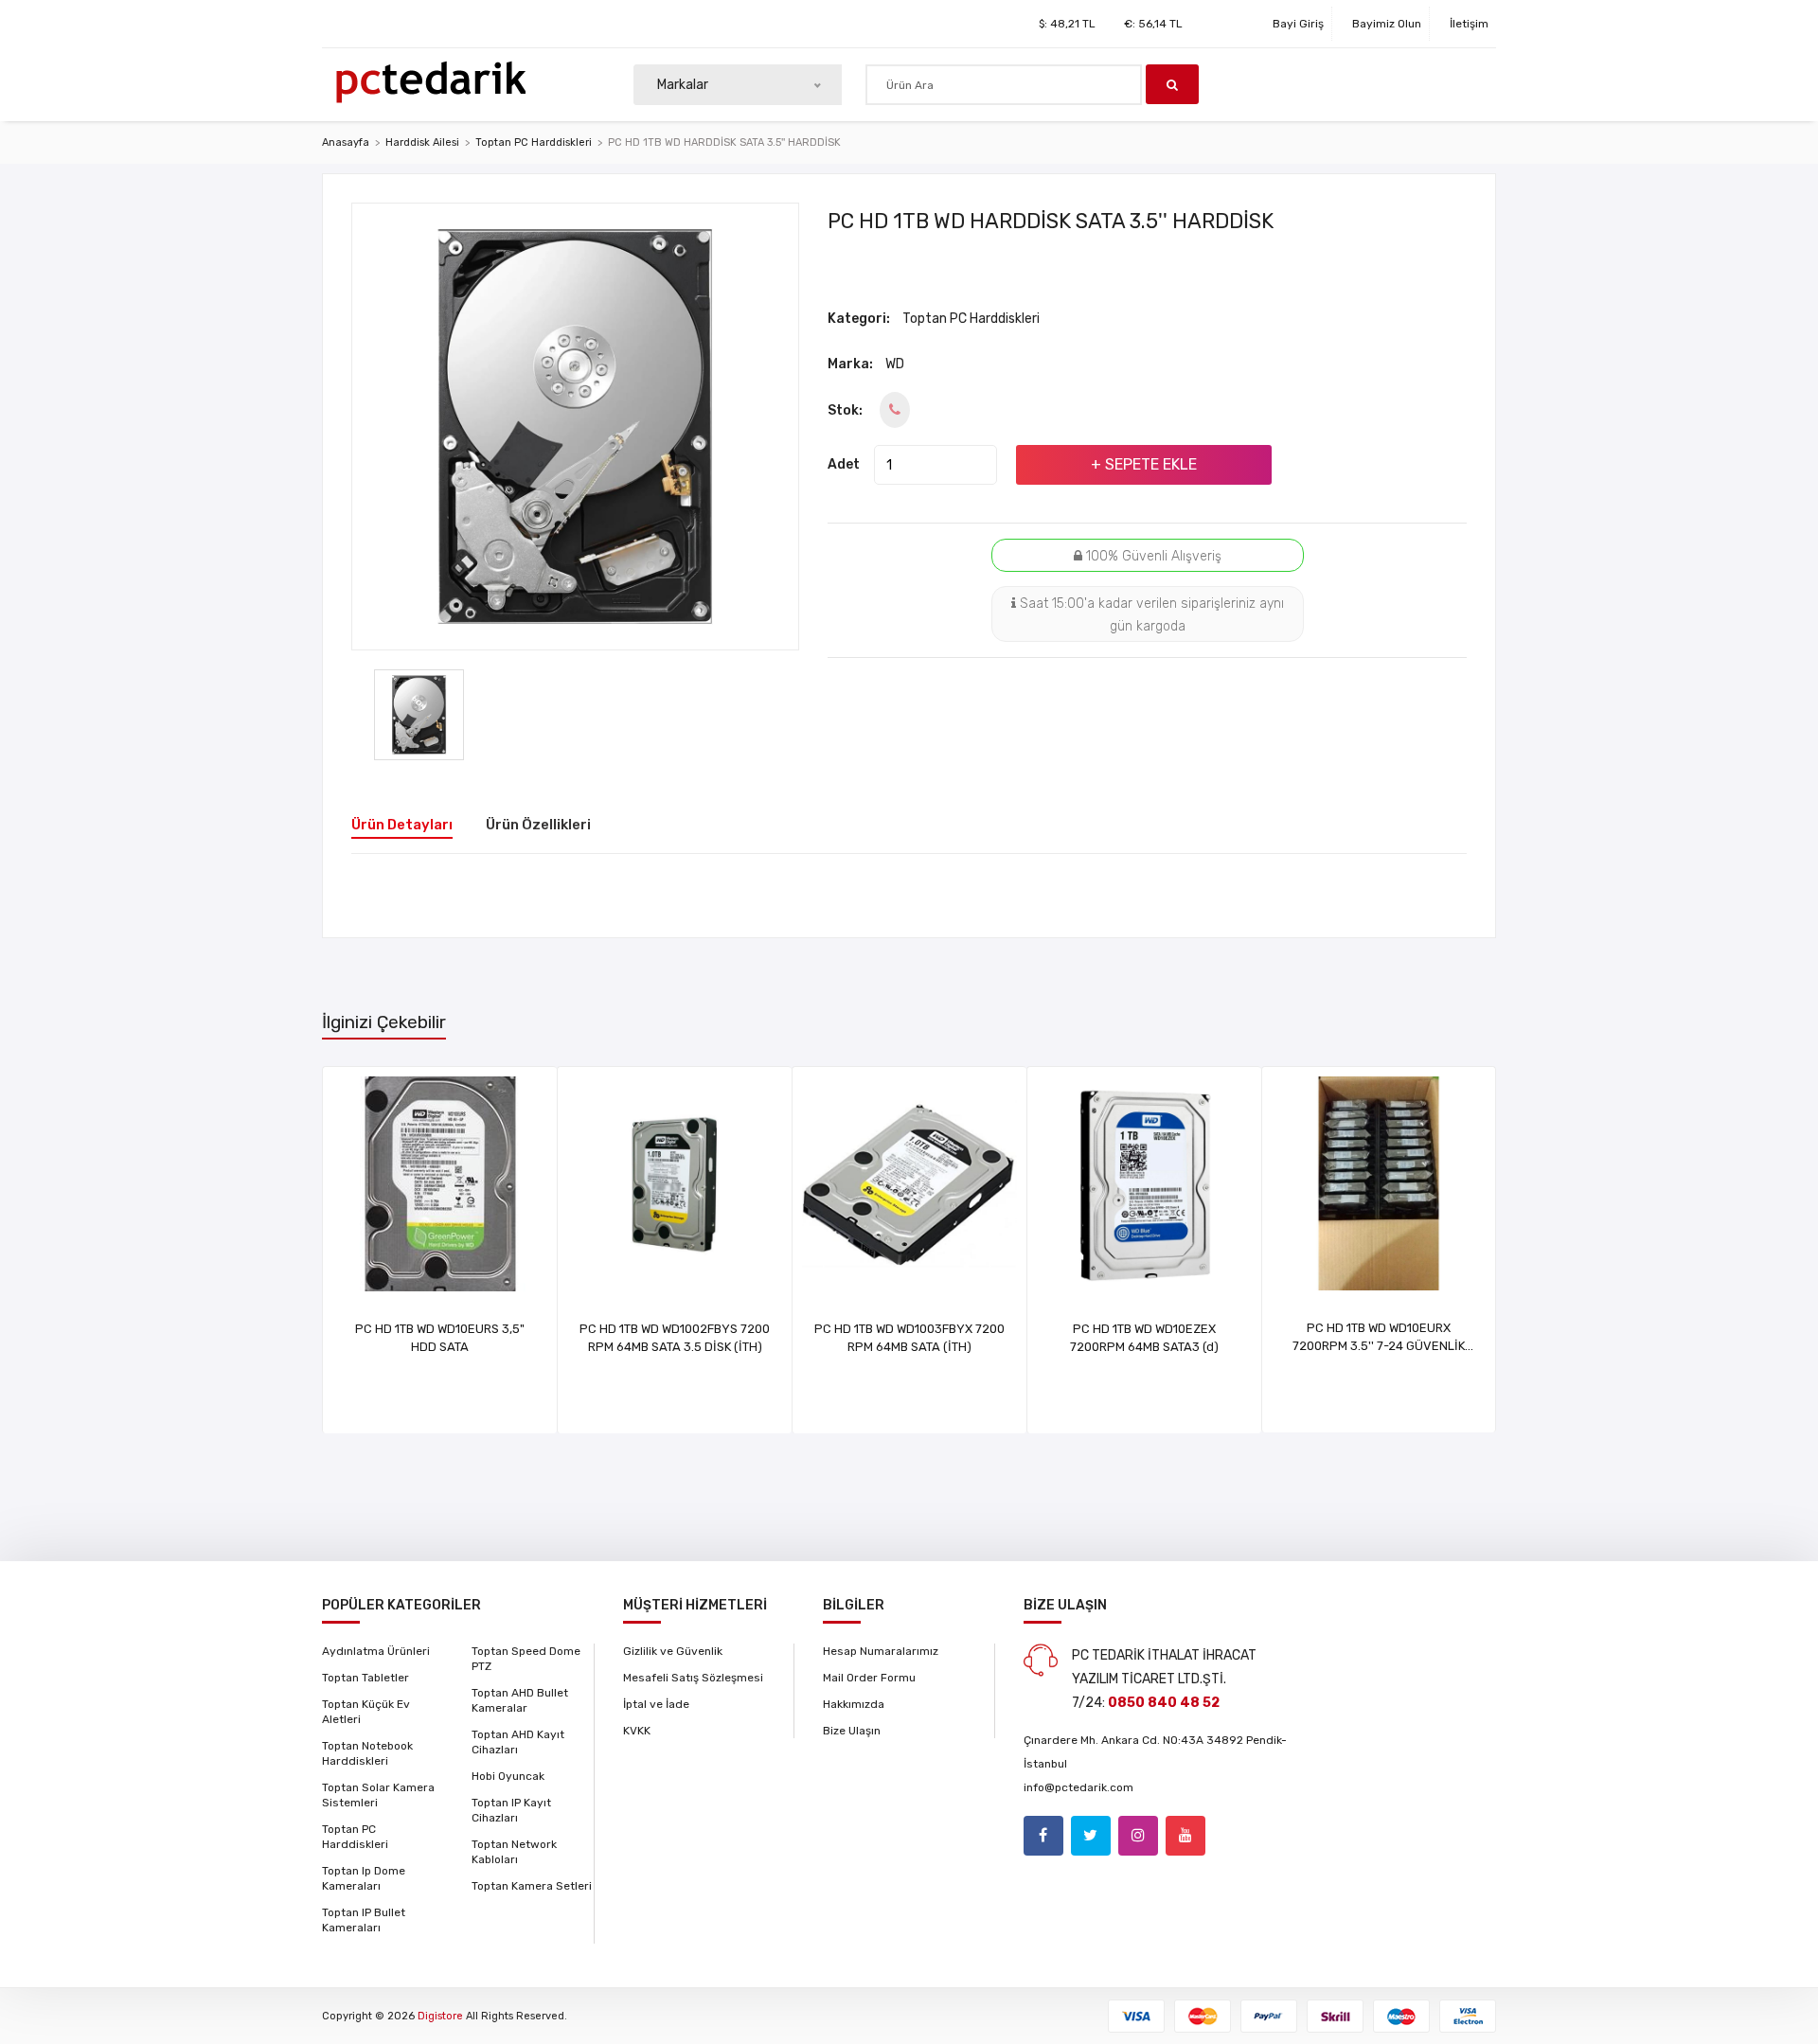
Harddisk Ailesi (422, 142)
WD (895, 364)
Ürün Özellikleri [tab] (538, 825)
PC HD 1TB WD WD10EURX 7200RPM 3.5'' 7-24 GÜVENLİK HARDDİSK (1379, 1346)
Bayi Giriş (1298, 24)
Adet (844, 464)
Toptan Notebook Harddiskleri (367, 1753)
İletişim (1469, 24)
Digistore (440, 2016)
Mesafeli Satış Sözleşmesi (693, 1678)
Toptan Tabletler (365, 1678)
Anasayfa (346, 142)
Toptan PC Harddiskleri (534, 142)
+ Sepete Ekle (1144, 464)
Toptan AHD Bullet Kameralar (520, 1700)
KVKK (637, 1731)
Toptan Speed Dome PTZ (526, 1659)
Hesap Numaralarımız (881, 1651)
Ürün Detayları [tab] (402, 825)
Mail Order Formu (869, 1678)
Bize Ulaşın (852, 1731)
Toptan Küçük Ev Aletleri (366, 1712)
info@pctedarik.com (1078, 1787)
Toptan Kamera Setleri (532, 1886)
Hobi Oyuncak (508, 1776)
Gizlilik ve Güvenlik (673, 1651)
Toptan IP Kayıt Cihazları (511, 1810)
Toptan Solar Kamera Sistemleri (378, 1795)
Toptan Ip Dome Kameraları (364, 1878)
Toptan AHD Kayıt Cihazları (518, 1742)
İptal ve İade (656, 1704)
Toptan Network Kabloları (514, 1852)
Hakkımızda (854, 1704)
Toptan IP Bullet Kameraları (364, 1920)
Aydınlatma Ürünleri (376, 1651)
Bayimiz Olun (1387, 24)
